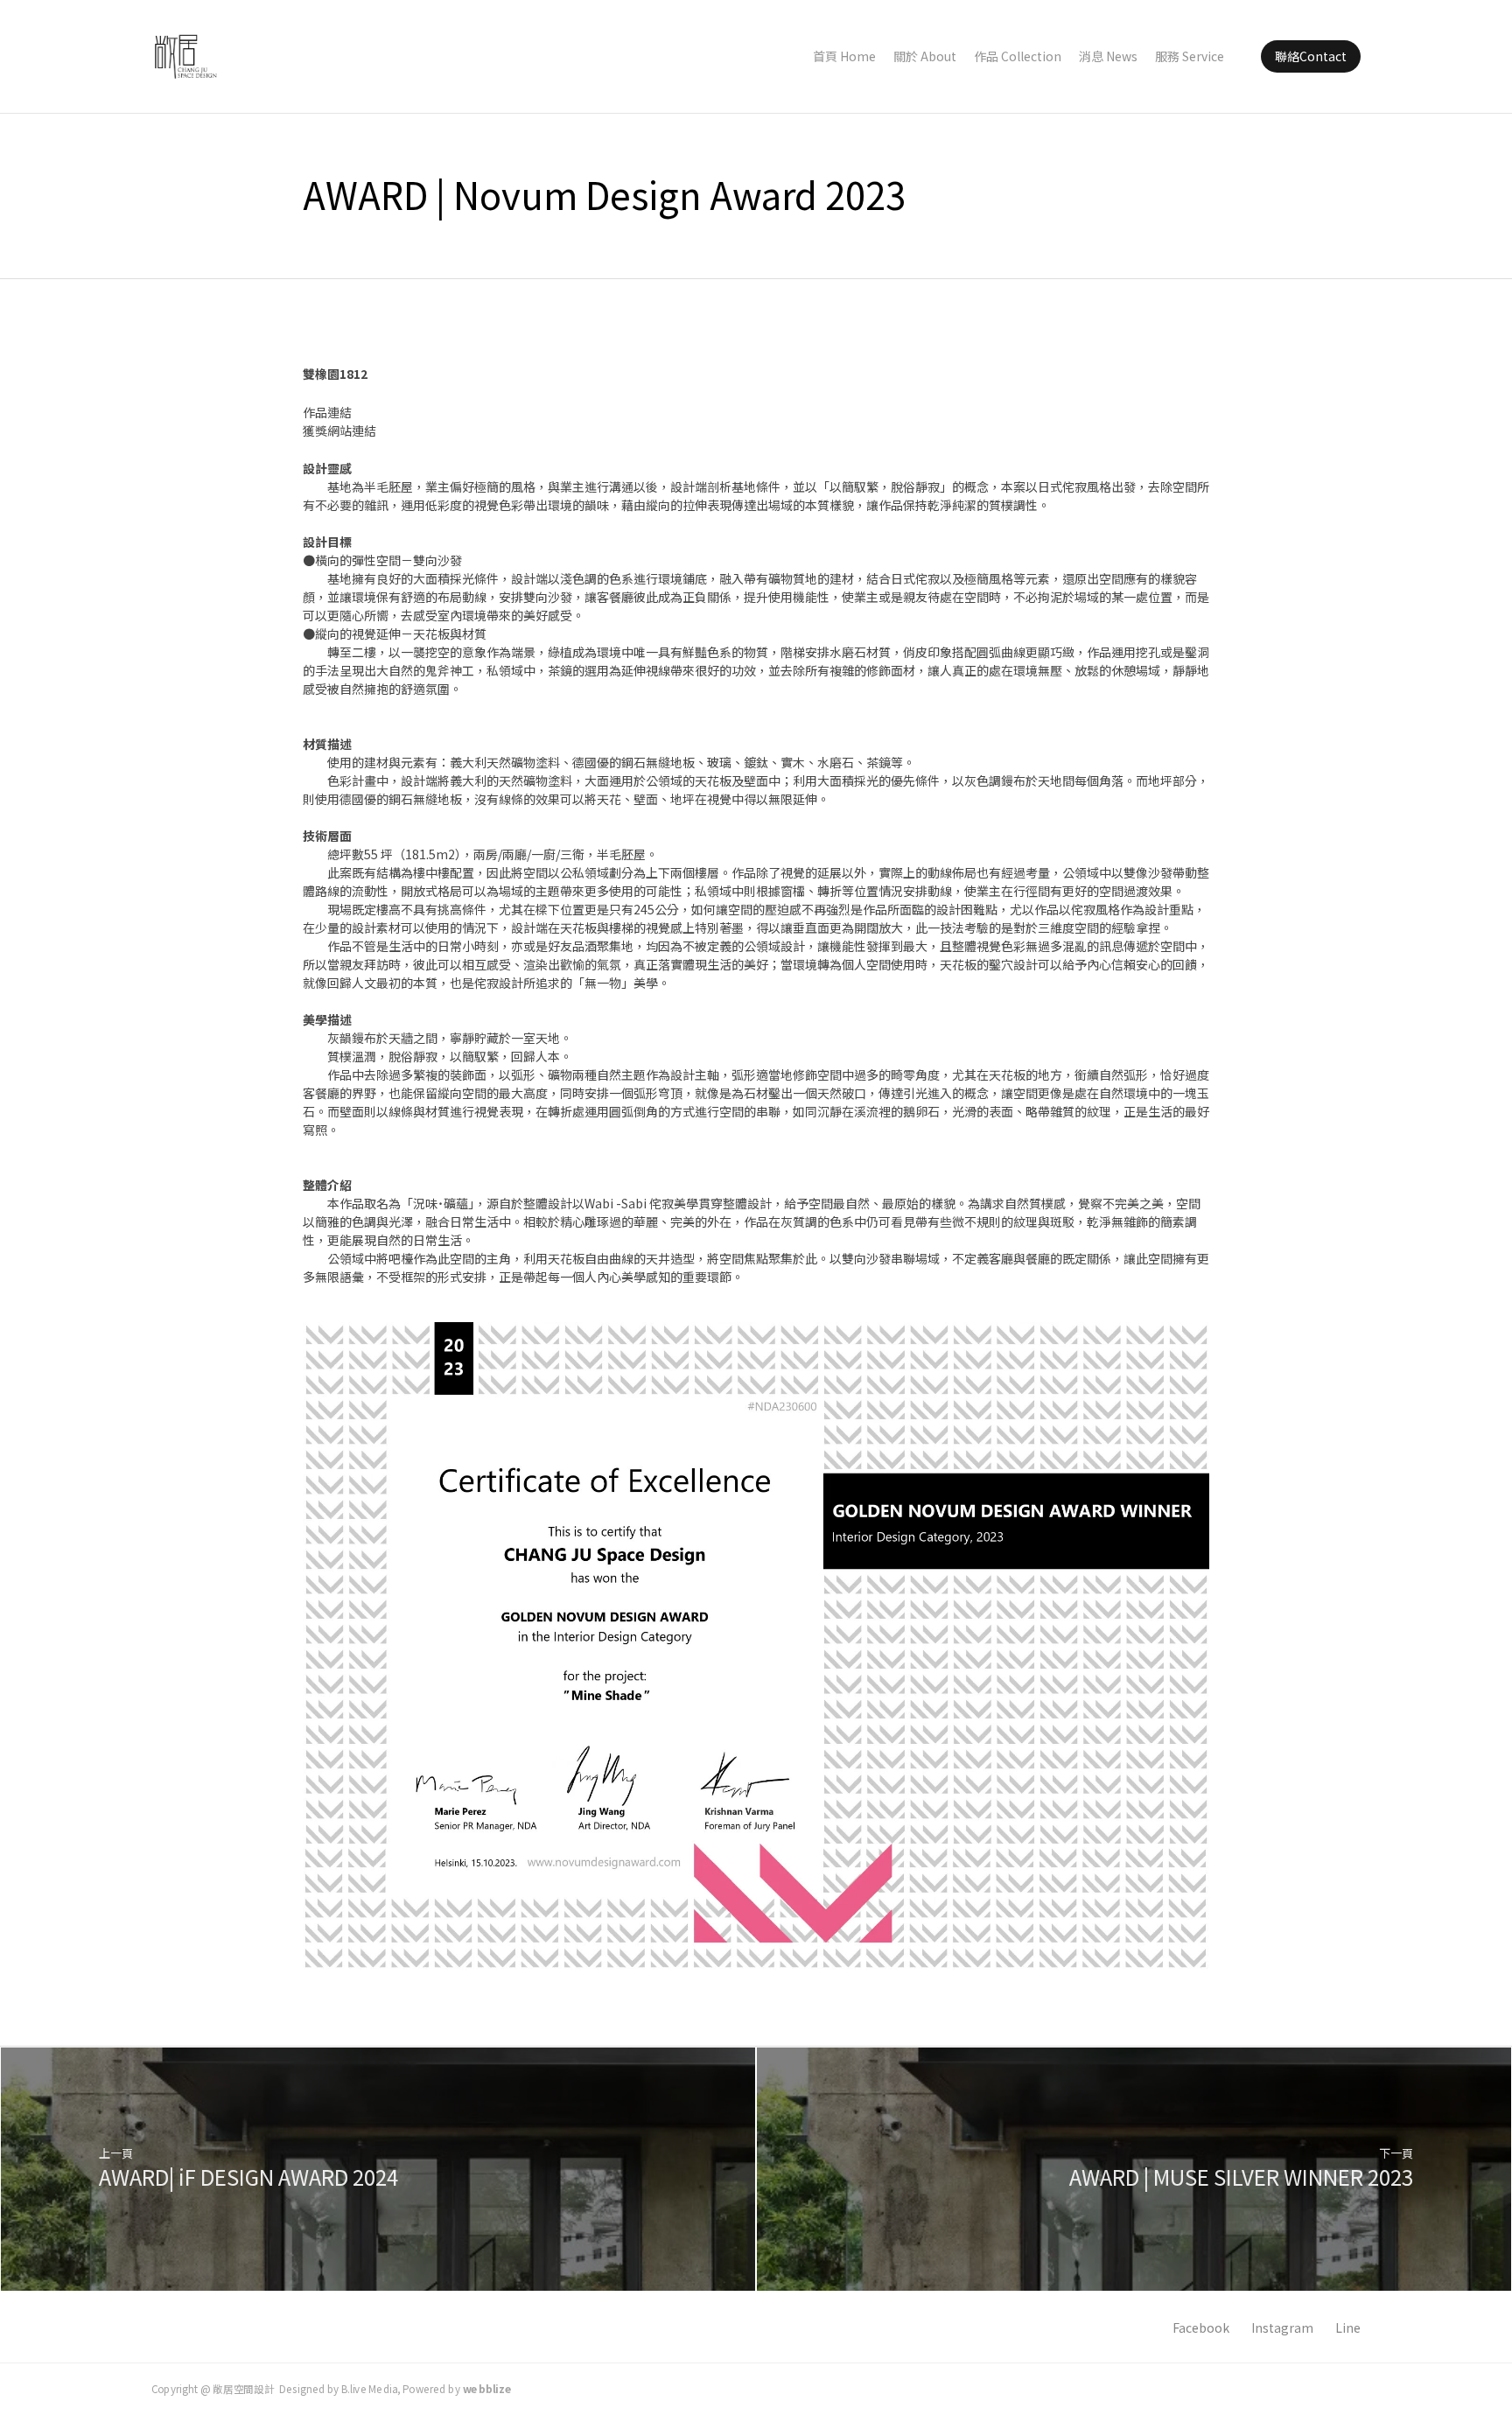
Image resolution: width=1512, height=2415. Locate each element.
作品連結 (327, 412)
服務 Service (1190, 56)
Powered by (457, 2388)
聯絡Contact (1311, 56)
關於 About (925, 56)
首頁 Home (844, 56)
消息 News (1108, 56)
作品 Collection (1018, 56)
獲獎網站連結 (339, 430)
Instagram (1282, 2327)
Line (1348, 2327)
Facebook (1201, 2327)
